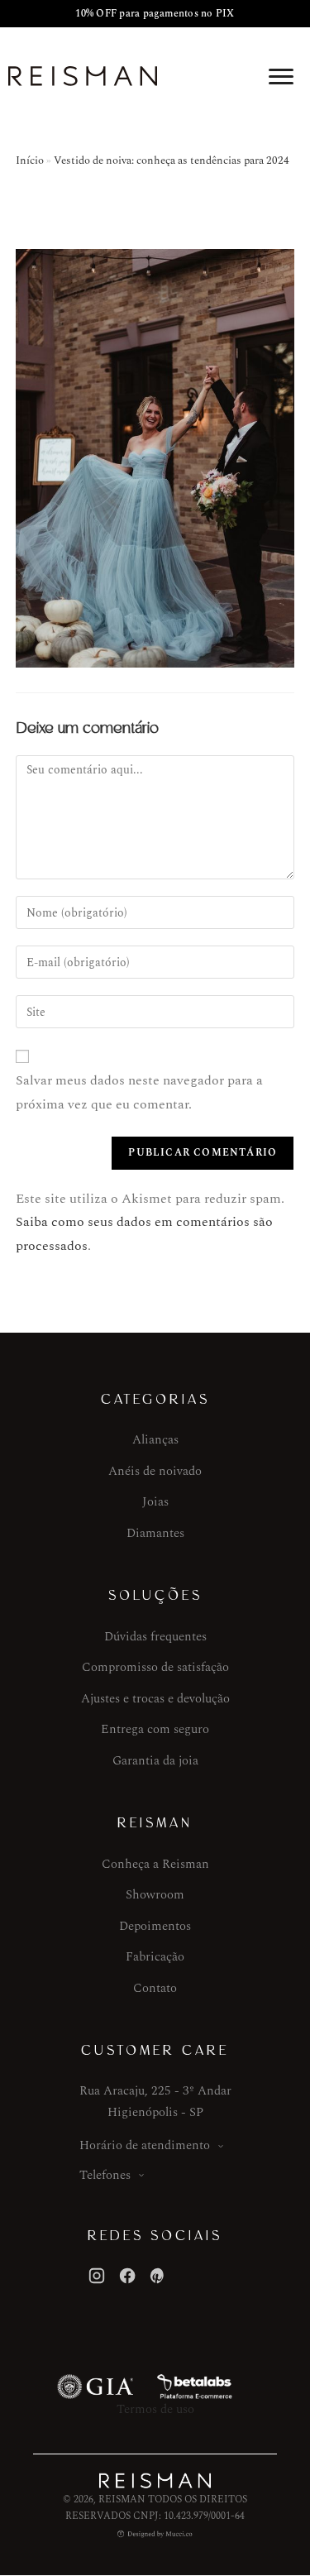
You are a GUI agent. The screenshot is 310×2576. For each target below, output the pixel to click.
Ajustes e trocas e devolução (155, 1699)
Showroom (155, 1895)
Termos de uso (155, 2409)
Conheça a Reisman (155, 1864)
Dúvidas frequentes (155, 1637)
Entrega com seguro (155, 1729)
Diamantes (155, 1533)
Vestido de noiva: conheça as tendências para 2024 (172, 160)
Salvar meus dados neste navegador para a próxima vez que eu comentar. (139, 1092)
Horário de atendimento (145, 2145)
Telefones (105, 2175)
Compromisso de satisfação (155, 1667)
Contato (155, 1988)
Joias (155, 1502)
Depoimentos (155, 1926)
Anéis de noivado (155, 1471)
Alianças (155, 1440)
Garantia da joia (155, 1761)
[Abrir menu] (281, 76)
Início (30, 160)
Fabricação (155, 1957)
